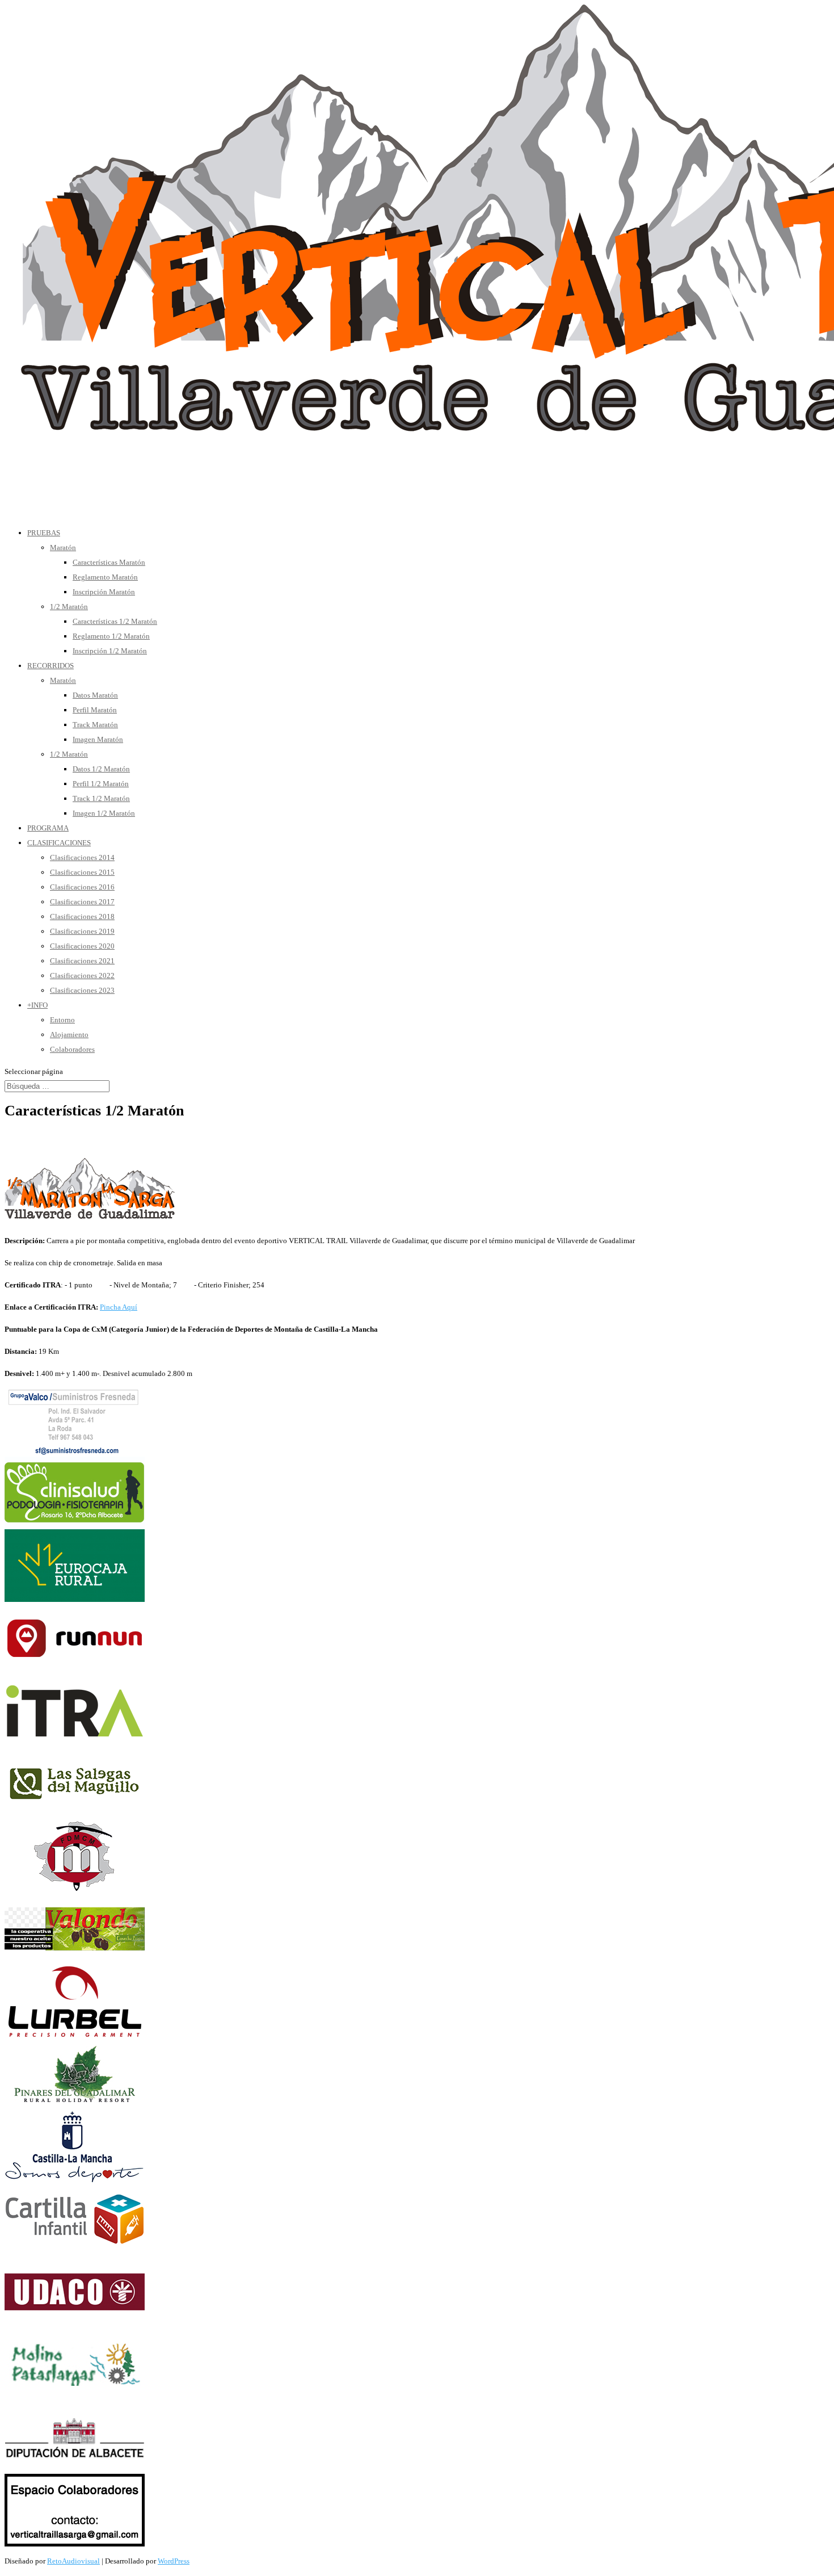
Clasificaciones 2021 (82, 961)
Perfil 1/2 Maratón (101, 784)
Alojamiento (69, 1035)
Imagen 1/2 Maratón (104, 813)
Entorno (62, 1020)
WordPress (174, 2561)
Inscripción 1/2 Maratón (110, 651)
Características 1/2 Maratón (115, 621)
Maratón (63, 547)
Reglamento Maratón (105, 577)
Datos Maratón (95, 695)
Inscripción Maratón (104, 592)
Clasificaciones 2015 (82, 872)
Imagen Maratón (98, 739)
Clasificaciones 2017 (82, 902)
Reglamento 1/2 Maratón (111, 636)
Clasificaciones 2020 (82, 946)
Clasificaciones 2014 (82, 857)
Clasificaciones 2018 (82, 916)
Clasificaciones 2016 (82, 887)
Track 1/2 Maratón (101, 798)
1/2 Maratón (69, 607)
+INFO (37, 1005)
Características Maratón (109, 562)
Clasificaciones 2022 (82, 976)
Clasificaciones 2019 (82, 931)
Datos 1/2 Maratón (101, 769)
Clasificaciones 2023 (82, 990)
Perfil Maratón (95, 710)
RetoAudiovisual (73, 2561)
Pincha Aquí (119, 1307)
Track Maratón (95, 725)
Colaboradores (72, 1049)
